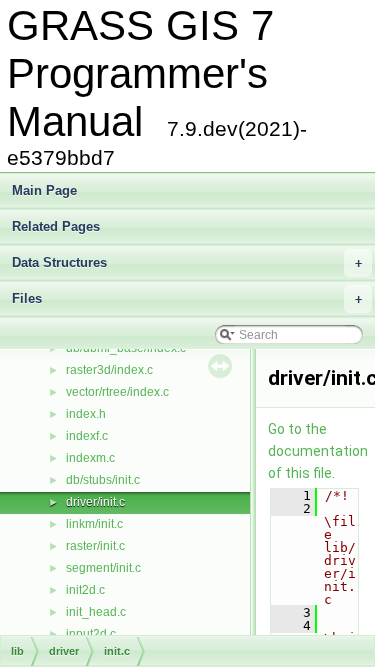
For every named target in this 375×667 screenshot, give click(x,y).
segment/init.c (103, 568)
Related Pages (56, 226)
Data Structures (187, 262)
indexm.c (90, 458)
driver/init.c (95, 502)
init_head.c (96, 612)
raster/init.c (95, 546)
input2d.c (91, 634)
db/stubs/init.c (103, 480)
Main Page (44, 190)
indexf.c (87, 436)
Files (187, 298)
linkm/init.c (94, 524)
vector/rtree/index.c (117, 392)
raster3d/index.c (109, 370)
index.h (86, 414)
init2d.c (85, 590)
